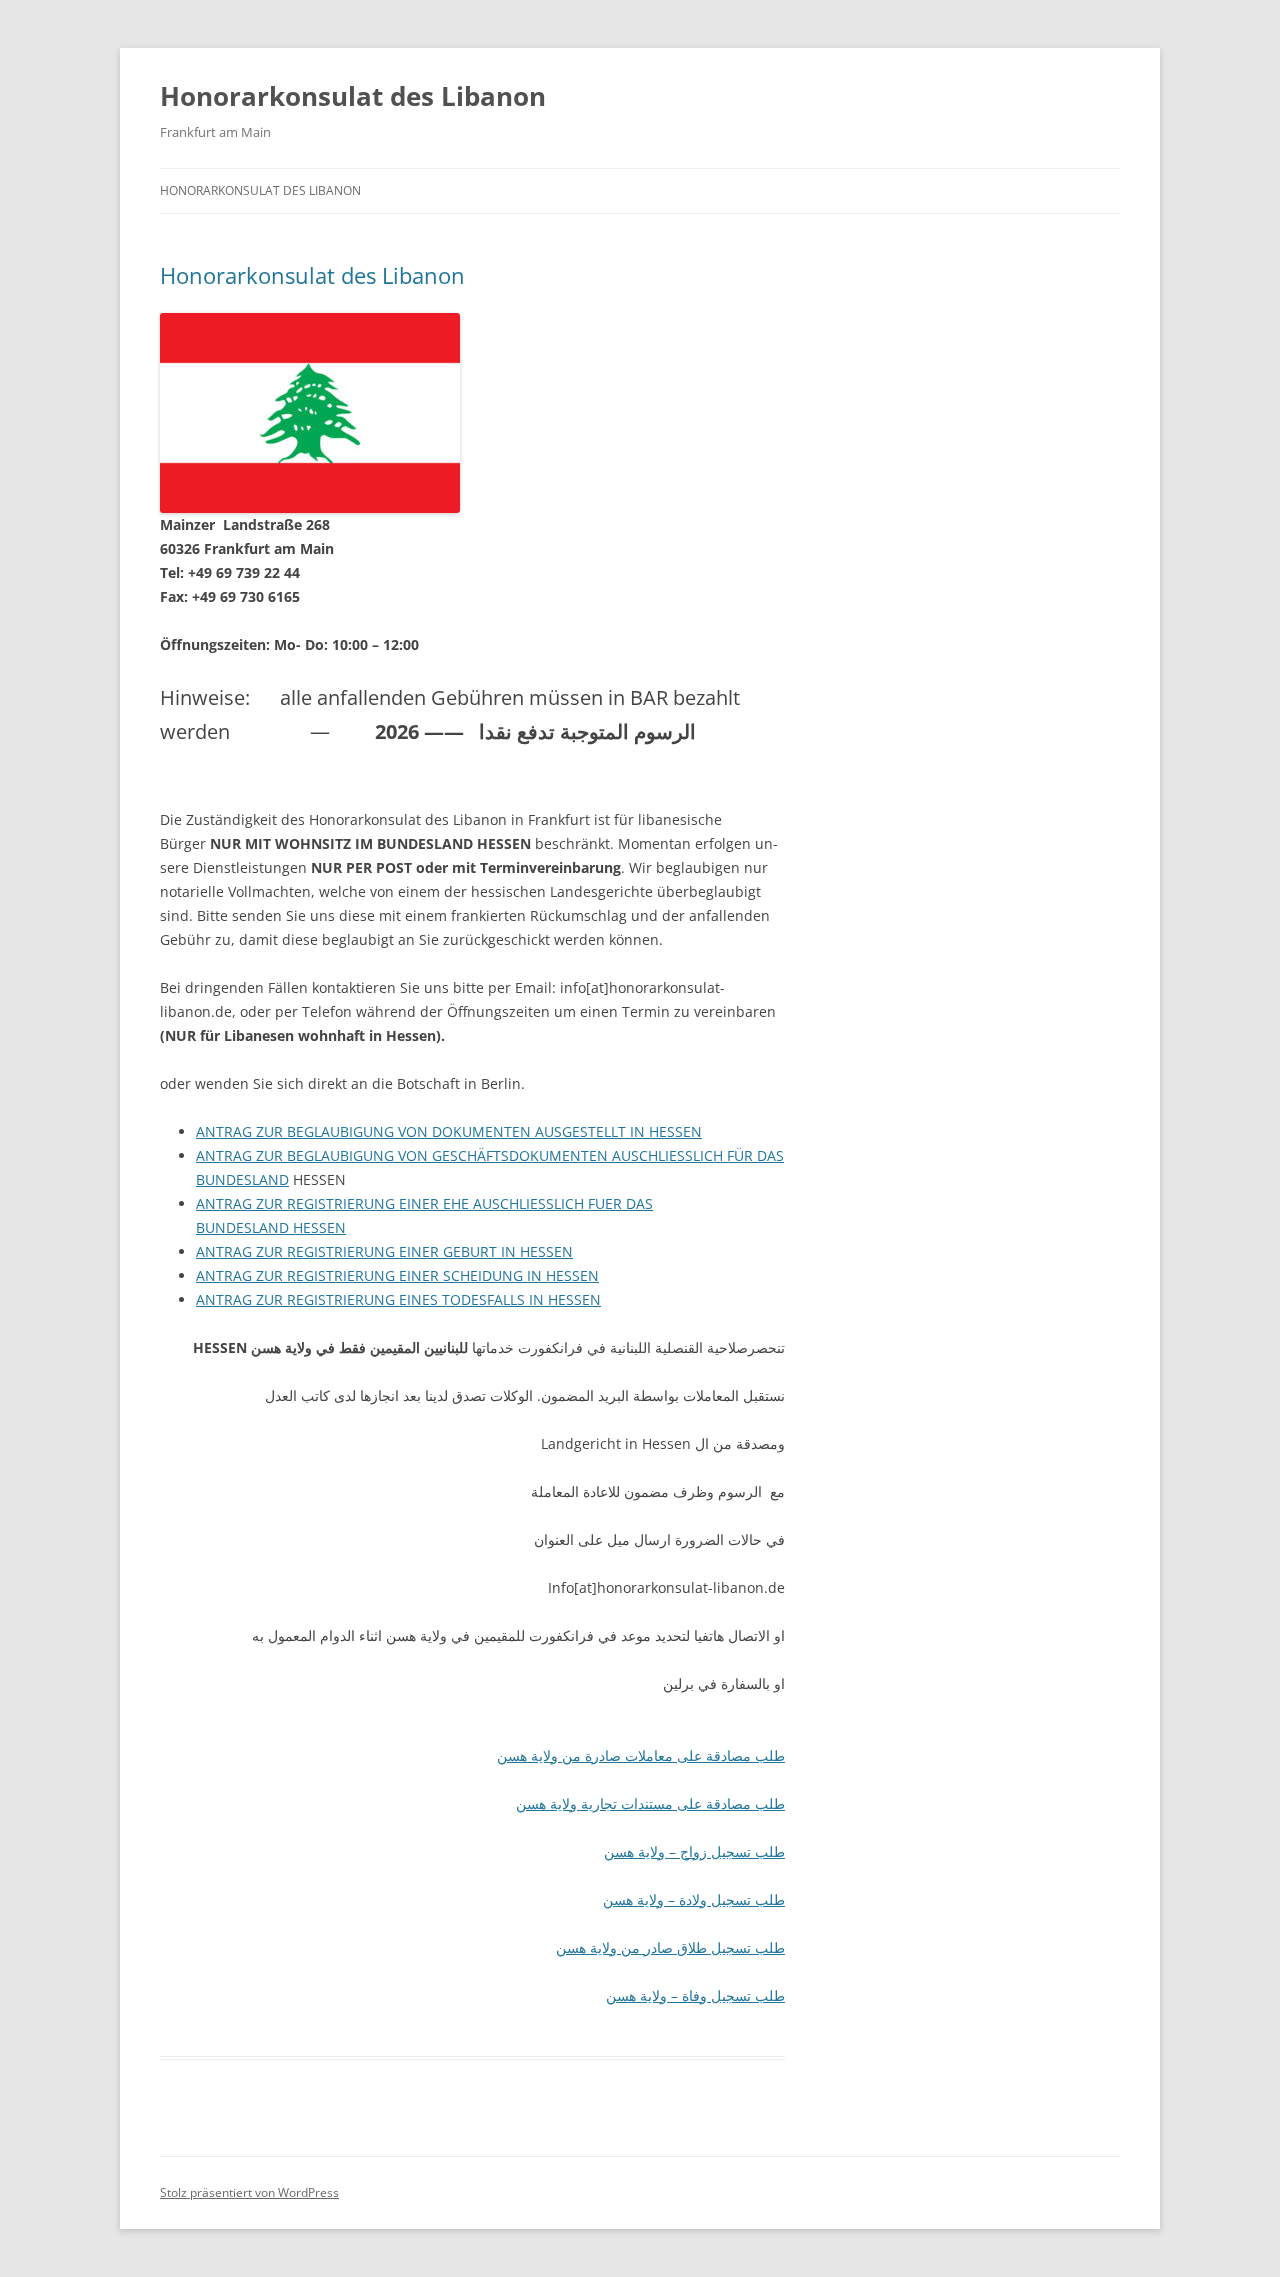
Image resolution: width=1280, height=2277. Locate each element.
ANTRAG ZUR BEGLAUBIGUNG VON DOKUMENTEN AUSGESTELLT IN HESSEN (449, 1131)
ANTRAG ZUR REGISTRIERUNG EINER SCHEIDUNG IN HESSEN (397, 1275)
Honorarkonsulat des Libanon (353, 96)
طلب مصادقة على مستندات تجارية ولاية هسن (650, 1803)
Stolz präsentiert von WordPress (249, 2192)
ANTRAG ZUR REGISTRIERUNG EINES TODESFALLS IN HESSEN (398, 1299)
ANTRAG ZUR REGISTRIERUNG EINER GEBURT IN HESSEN (384, 1251)
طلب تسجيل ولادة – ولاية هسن (694, 1899)
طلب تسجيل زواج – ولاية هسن (694, 1851)
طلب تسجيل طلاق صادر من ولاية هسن (670, 1947)
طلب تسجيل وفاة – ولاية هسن (695, 1995)
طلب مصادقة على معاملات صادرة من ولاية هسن (641, 1755)
